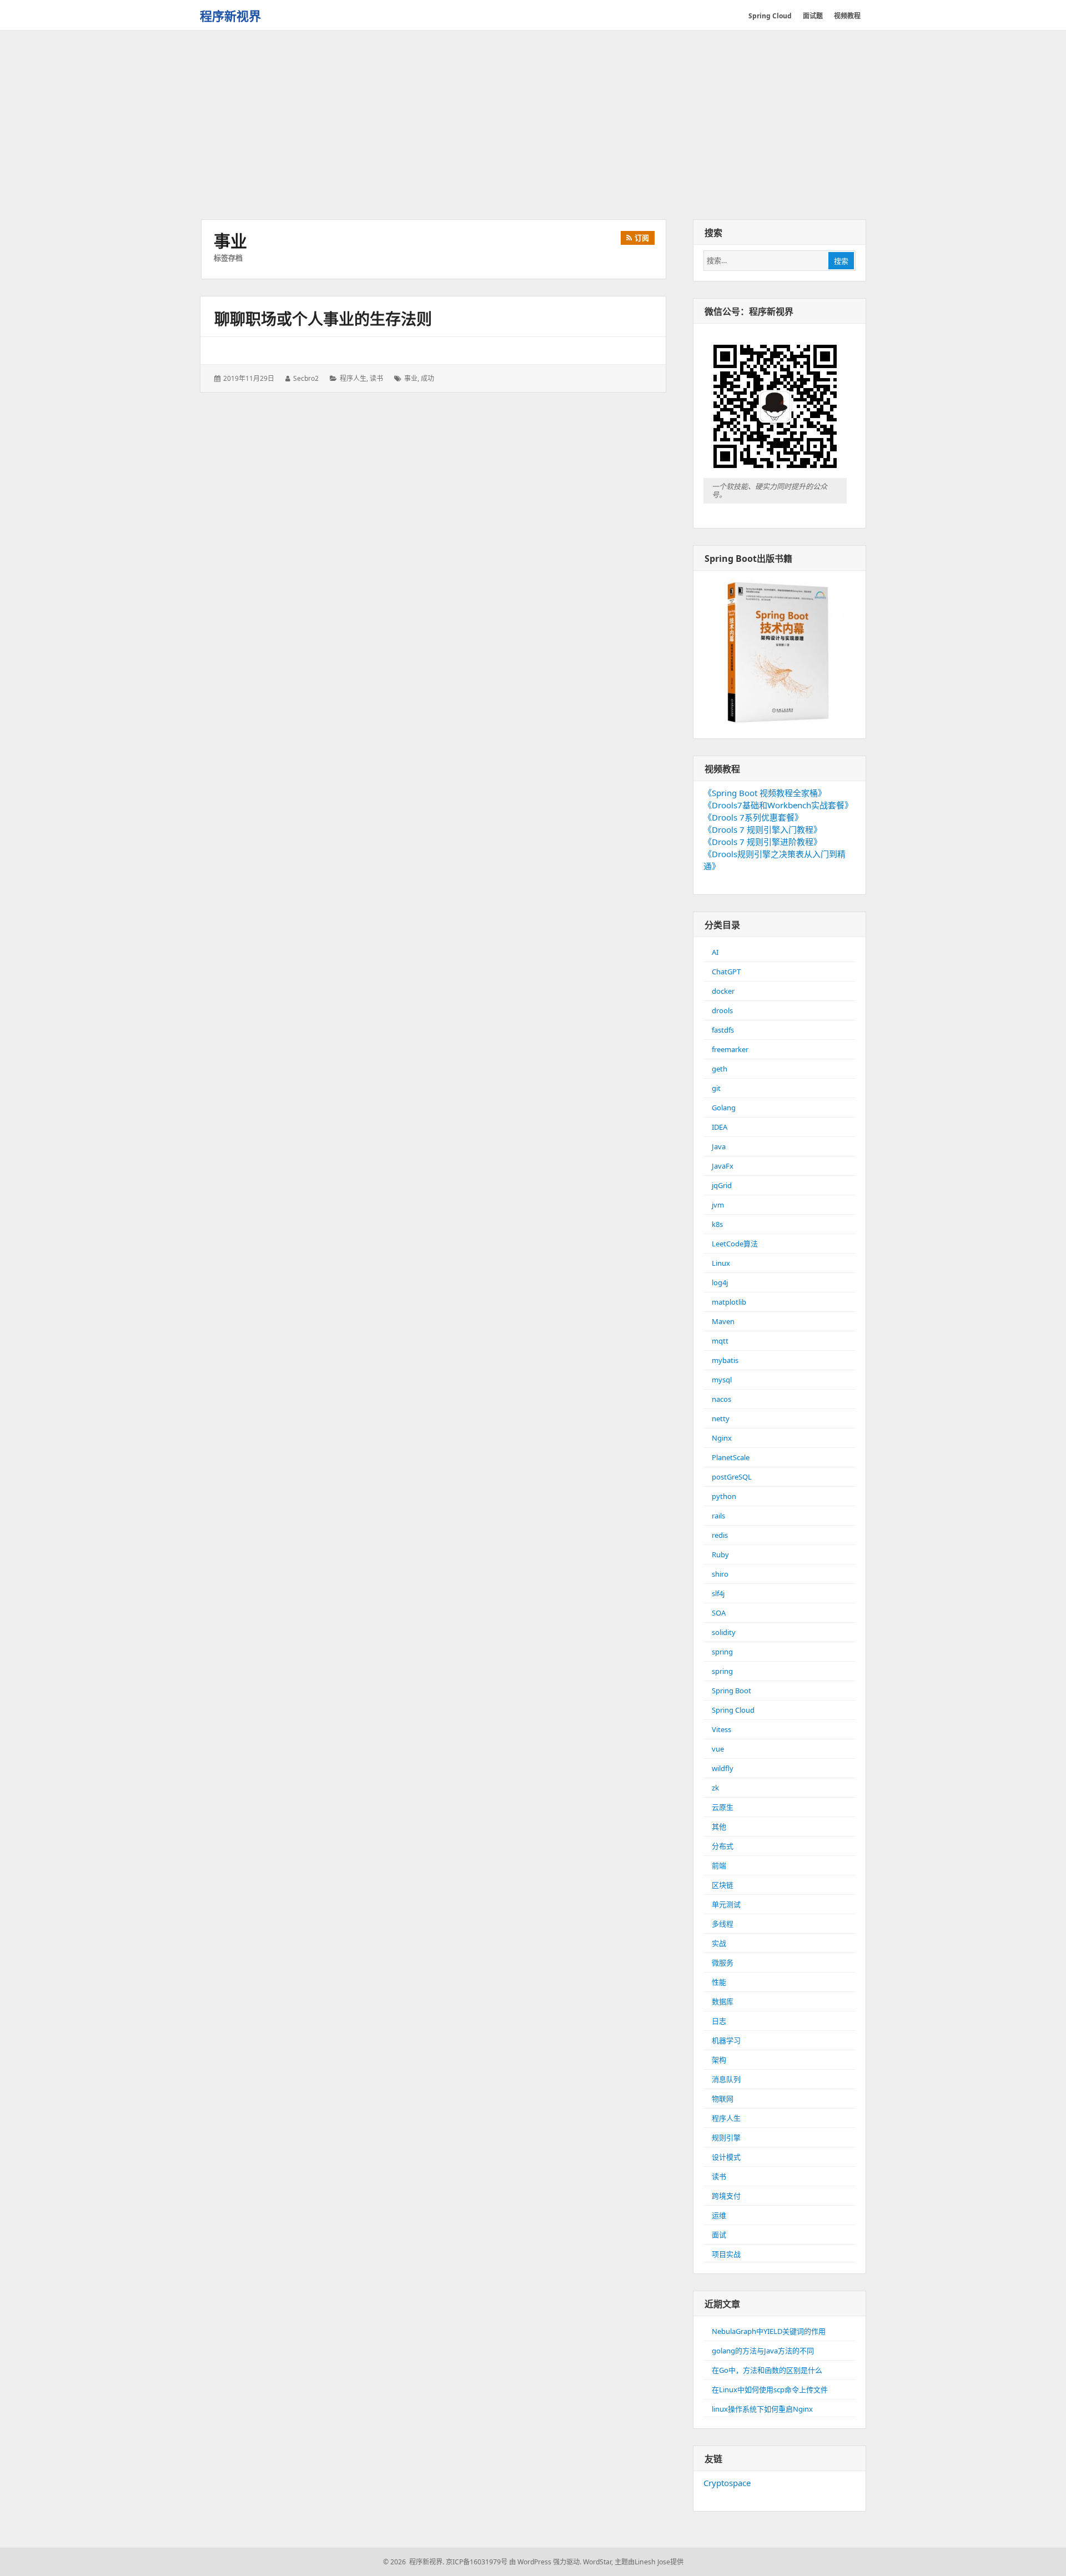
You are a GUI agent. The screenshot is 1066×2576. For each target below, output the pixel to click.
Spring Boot (731, 1690)
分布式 (723, 1846)
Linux (721, 1263)
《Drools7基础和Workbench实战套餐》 (778, 805)
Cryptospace (727, 2483)
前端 (719, 1865)
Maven (723, 1321)
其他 (719, 1827)
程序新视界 (230, 16)
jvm (718, 1205)
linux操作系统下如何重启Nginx (762, 2409)
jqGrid (722, 1185)
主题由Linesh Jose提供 (649, 2562)
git (716, 1088)
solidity (724, 1632)
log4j (720, 1282)
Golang (724, 1108)
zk (715, 1788)
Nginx (722, 1438)
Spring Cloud (733, 1710)
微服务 (723, 1963)
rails (718, 1516)
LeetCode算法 (735, 1244)
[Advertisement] (533, 126)
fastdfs (723, 1030)
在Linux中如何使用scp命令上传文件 (770, 2389)
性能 (719, 1982)
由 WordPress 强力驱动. (545, 2562)
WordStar (597, 2562)
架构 (719, 2060)
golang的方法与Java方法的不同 (763, 2351)
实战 (719, 1943)
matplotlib (729, 1302)
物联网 (723, 2099)
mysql (722, 1380)
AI (715, 952)
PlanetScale (731, 1457)
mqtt (720, 1341)
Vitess (721, 1729)
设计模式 (726, 2157)
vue (718, 1749)
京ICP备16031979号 (477, 2562)
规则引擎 (726, 2137)
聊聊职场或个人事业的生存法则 (323, 319)
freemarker (730, 1049)
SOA (719, 1613)
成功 (428, 378)
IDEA (720, 1127)
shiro (720, 1574)
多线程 (723, 1924)
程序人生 (353, 378)
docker (723, 991)
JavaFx (723, 1166)
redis (720, 1535)
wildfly (723, 1768)
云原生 (723, 1807)
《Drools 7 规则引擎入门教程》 (763, 829)
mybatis (725, 1360)
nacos (721, 1399)
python (724, 1496)
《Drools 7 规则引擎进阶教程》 (763, 842)
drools (722, 1010)
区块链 (723, 1885)
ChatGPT (726, 972)
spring (722, 1652)
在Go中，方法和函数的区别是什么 (767, 2370)
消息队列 (726, 2079)
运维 (719, 2215)
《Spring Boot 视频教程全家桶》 (765, 793)
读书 (376, 378)
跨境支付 (726, 2196)
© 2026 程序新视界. (414, 2562)
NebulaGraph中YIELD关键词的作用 (769, 2331)
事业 (411, 378)
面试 (719, 2235)
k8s (717, 1224)
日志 (719, 2021)
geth (720, 1069)
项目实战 (726, 2254)
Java (719, 1146)
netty (721, 1418)
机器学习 (726, 2040)
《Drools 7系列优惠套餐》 (753, 817)
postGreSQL (732, 1477)
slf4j (718, 1593)
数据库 (723, 2001)
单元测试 (726, 1904)
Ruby (720, 1554)
